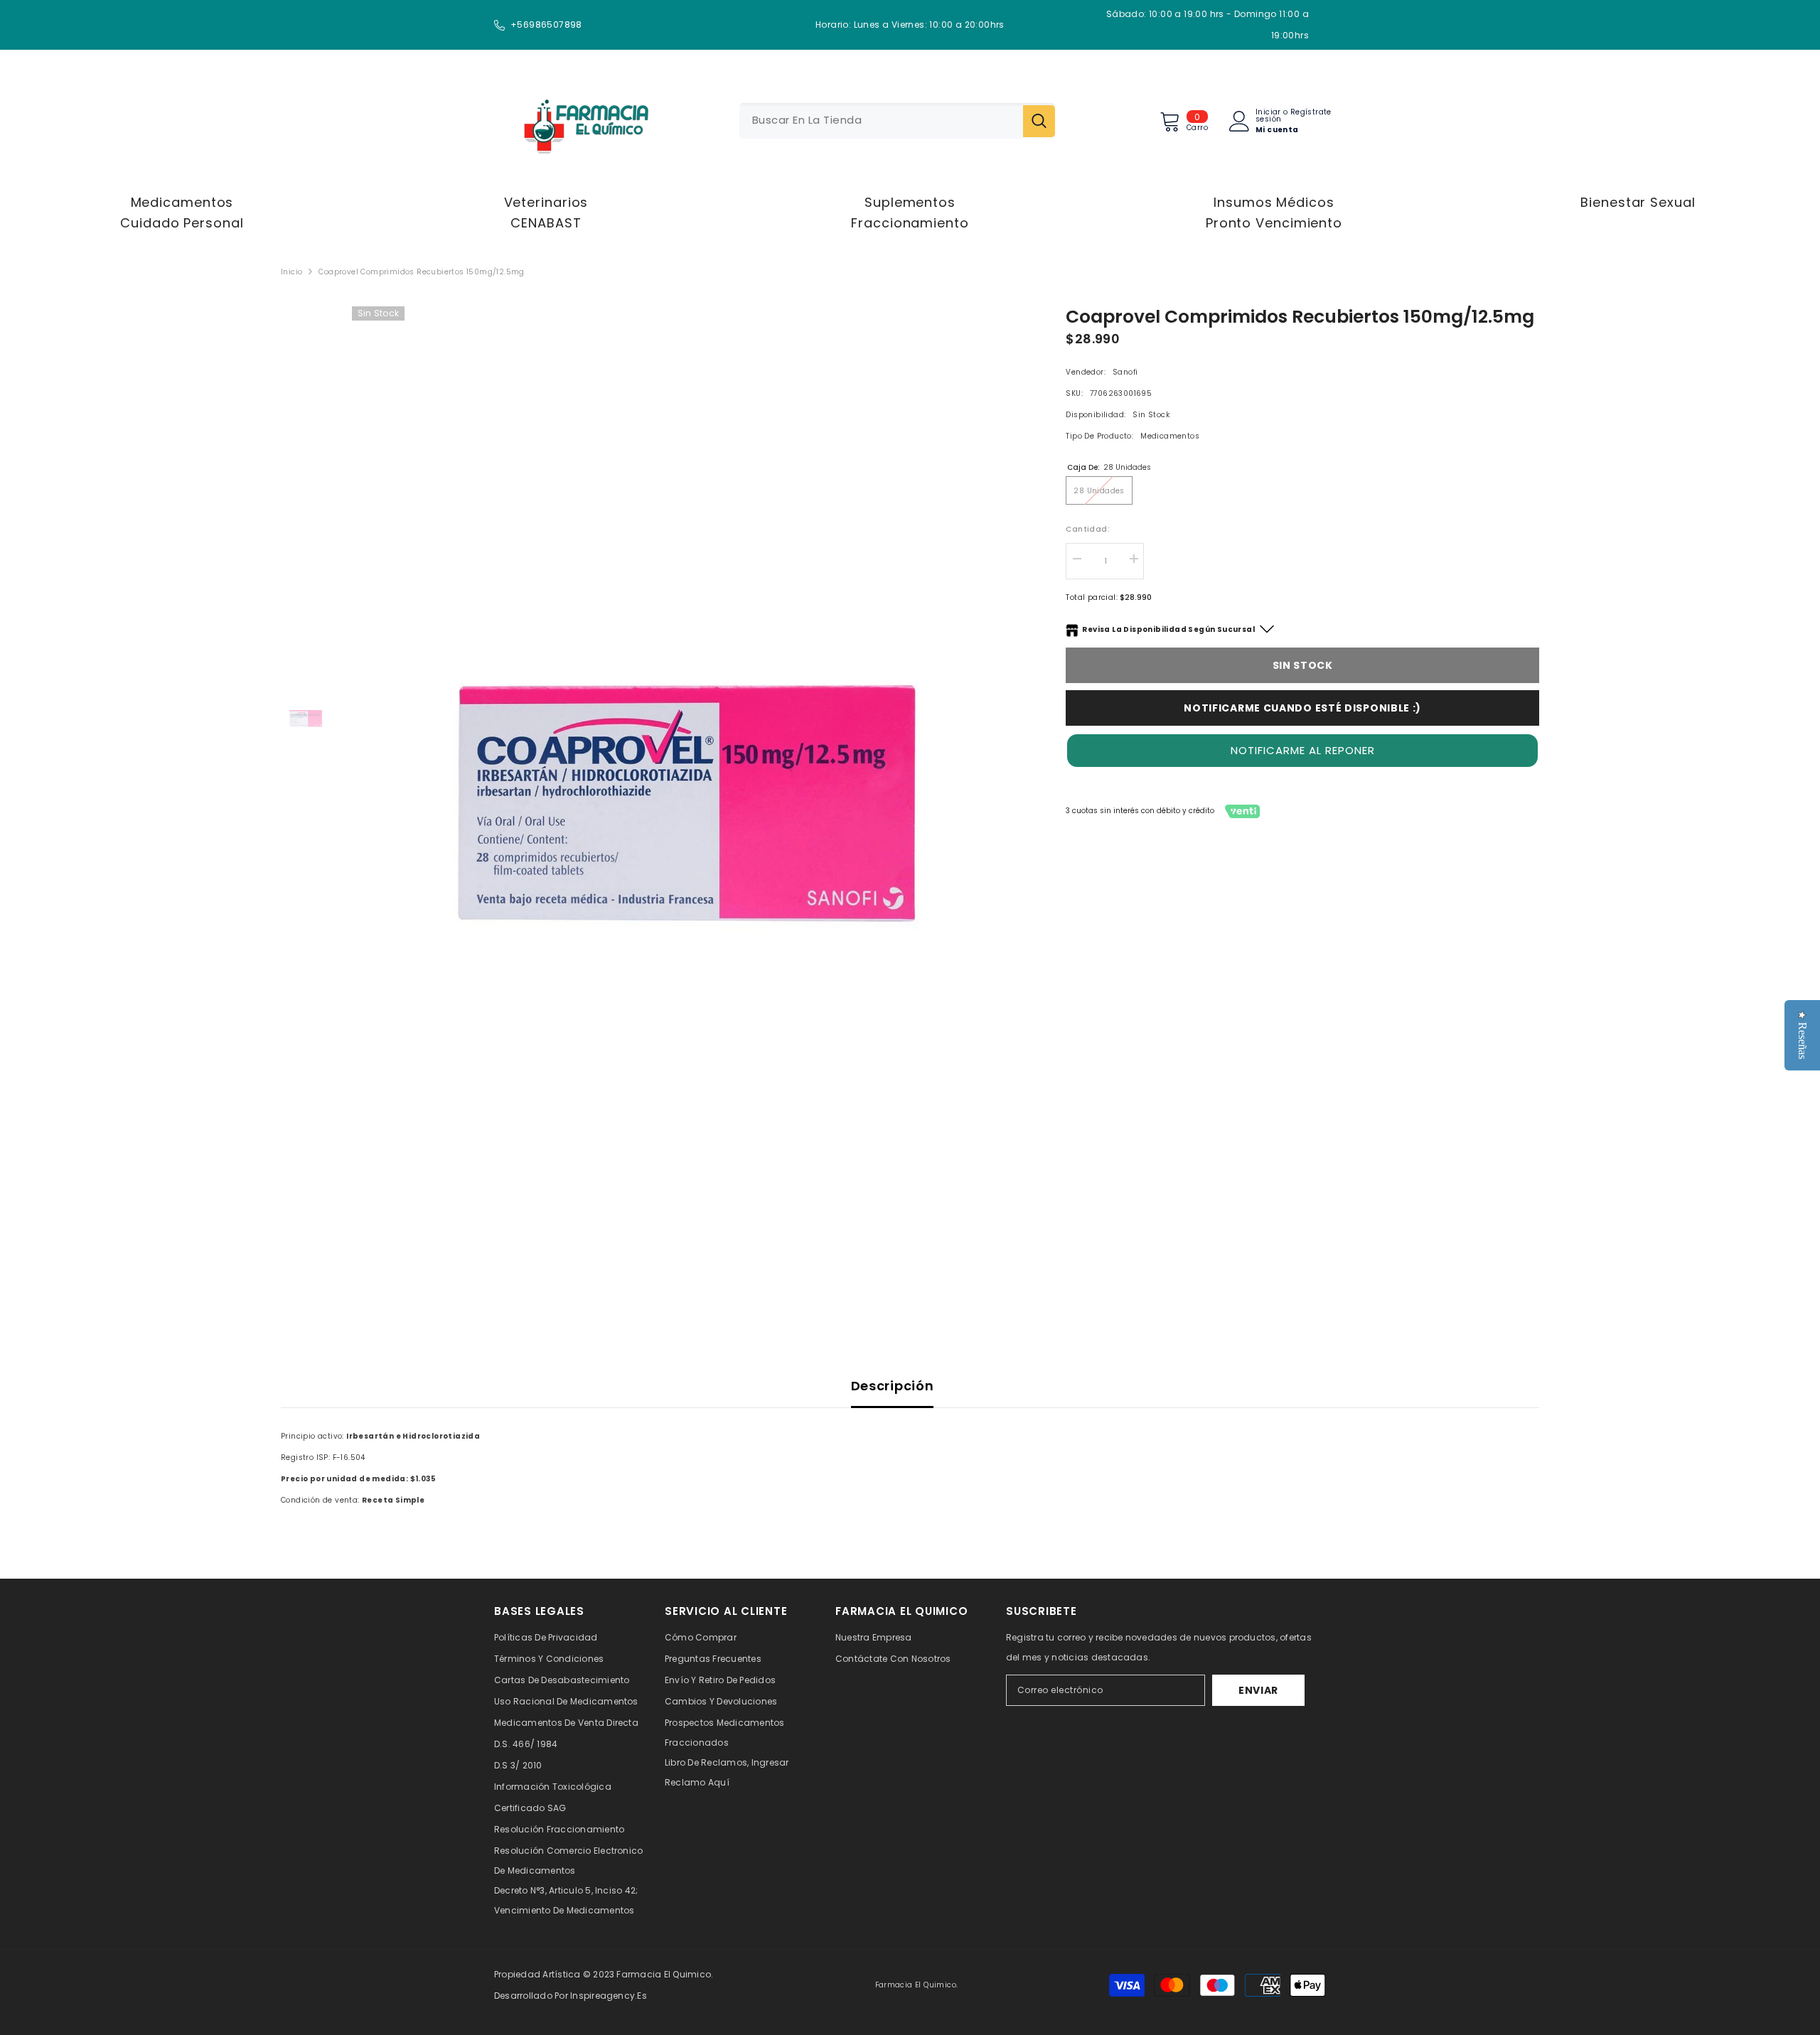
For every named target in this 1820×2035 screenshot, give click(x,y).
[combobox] (881, 121)
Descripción (893, 1386)
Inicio (291, 272)
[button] (1302, 751)
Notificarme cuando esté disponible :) (1302, 708)
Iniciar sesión (1268, 116)
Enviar (1258, 1690)
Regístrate (1311, 113)
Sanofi (1125, 372)
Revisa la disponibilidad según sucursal (1168, 629)
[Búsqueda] (897, 121)
